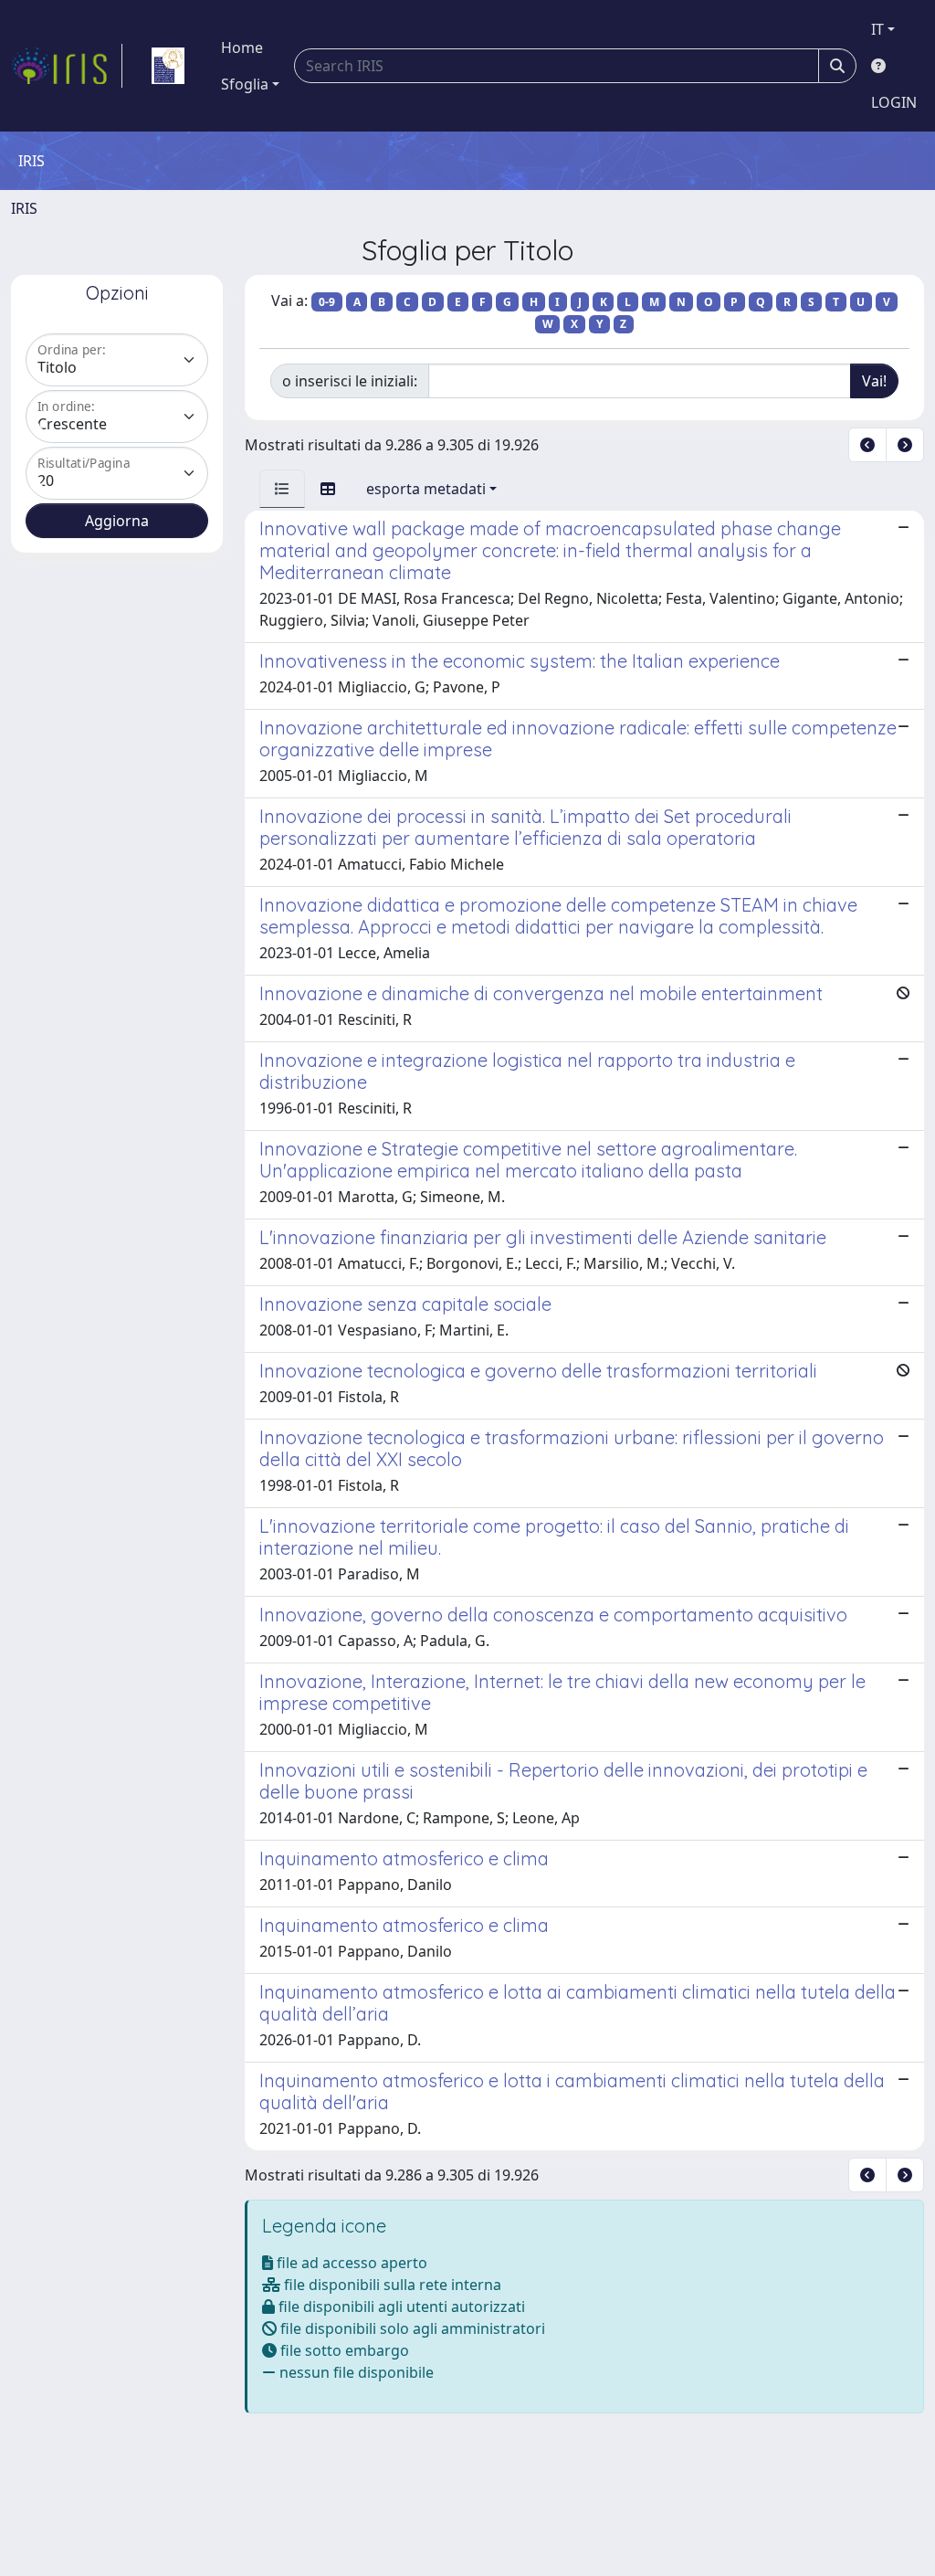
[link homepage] (67, 66)
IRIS (24, 208)
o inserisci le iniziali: (350, 381)
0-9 (327, 302)
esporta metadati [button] (426, 489)
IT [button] (877, 29)
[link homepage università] (168, 66)
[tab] (282, 489)
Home (242, 48)
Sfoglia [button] (245, 84)
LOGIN (894, 102)
